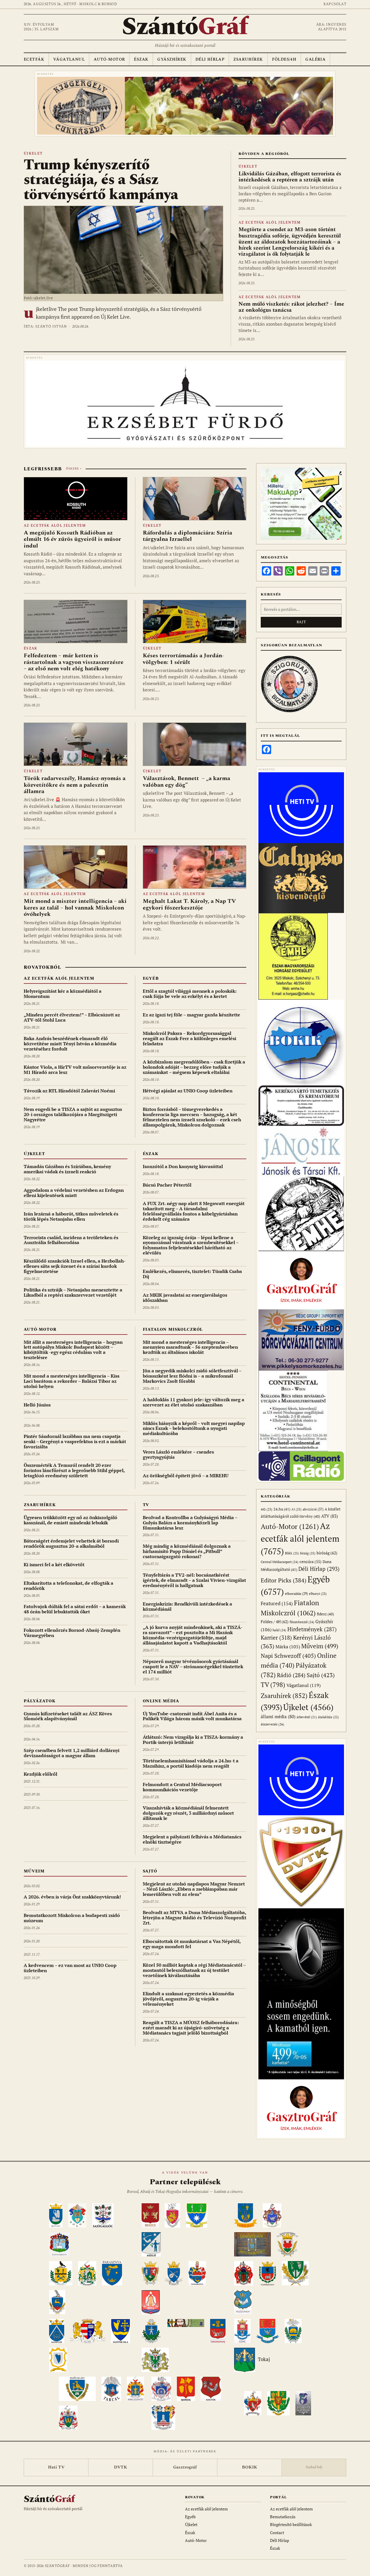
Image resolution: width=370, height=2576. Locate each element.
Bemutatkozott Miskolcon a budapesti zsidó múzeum (72, 1918)
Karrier (276, 1637)
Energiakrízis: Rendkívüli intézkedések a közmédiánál (187, 1606)
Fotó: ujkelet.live (38, 298)
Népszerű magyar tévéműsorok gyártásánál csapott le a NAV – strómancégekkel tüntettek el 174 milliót (193, 1666)
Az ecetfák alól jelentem (270, 223)
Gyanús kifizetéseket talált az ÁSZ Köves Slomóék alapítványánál (68, 1716)
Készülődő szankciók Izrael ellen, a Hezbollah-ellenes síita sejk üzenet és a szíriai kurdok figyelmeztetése (75, 1266)
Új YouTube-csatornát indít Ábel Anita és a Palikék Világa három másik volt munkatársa (192, 1716)
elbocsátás (296, 1594)
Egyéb (151, 978)
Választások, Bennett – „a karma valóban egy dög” (186, 782)
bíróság (327, 1553)
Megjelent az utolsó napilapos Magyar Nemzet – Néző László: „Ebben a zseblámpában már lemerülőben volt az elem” (194, 1889)
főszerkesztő (302, 1622)
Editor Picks (284, 1580)
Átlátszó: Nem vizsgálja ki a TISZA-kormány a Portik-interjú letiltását (193, 1740)
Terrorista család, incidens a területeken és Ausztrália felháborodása (71, 1240)
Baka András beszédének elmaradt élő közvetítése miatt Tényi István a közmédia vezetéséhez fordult (70, 1044)
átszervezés (272, 1724)
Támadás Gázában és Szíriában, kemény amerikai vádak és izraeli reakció (67, 1169)
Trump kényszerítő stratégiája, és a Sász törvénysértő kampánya (101, 180)
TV (146, 1505)
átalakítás (328, 1717)
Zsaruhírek (248, 59)
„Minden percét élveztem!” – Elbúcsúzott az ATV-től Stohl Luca (72, 1017)
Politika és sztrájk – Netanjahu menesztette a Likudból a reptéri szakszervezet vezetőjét (73, 1292)
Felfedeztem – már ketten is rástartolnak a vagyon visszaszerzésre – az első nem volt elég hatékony (74, 662)
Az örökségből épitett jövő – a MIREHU (186, 1476)
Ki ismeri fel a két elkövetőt (54, 1564)
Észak (141, 59)
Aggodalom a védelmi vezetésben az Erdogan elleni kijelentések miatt (74, 1193)
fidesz (325, 1614)
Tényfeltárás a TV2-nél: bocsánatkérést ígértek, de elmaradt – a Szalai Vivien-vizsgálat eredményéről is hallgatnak (194, 1580)
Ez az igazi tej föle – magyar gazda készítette (192, 1015)
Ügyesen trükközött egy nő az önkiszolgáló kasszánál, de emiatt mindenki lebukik (71, 1520)
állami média (278, 1717)
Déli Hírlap (210, 59)
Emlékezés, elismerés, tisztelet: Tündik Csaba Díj (192, 1274)
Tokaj (264, 2359)
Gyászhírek (172, 59)
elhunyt (318, 1594)
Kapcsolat (335, 4)
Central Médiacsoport (280, 1562)
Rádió (291, 1675)
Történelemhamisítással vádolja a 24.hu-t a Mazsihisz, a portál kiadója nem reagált (191, 1763)
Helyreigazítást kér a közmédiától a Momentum (63, 994)
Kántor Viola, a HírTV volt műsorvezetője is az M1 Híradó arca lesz (75, 1070)
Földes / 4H (275, 1622)
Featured (277, 1603)
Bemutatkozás (283, 2517)
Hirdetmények (312, 1629)
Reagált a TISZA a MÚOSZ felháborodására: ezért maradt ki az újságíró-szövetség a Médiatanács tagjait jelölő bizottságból (191, 2028)
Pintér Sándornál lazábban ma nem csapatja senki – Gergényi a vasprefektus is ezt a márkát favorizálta (75, 1441)
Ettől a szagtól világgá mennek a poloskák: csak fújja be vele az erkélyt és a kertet (190, 994)
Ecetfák (34, 59)
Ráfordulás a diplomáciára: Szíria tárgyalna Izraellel (187, 536)
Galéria (315, 59)
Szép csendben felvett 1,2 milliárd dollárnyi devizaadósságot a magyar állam (72, 1753)
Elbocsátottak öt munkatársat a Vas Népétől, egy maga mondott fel (192, 1944)
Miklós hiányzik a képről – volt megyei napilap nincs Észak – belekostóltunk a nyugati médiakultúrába (194, 1428)
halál (279, 1630)
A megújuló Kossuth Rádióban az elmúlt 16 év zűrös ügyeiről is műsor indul (72, 539)
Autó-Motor (109, 59)
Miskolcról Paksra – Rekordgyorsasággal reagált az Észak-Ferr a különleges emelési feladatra (189, 1038)
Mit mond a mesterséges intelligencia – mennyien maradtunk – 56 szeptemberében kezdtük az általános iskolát (190, 1347)
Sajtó (150, 1871)
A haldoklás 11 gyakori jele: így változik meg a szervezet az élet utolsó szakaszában (194, 1402)
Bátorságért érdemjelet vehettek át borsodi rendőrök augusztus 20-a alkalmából (71, 1543)
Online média (161, 1701)
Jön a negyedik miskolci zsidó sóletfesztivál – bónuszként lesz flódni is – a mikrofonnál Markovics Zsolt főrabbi (192, 1376)
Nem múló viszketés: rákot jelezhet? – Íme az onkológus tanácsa (291, 307)
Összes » (74, 469)
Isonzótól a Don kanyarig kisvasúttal (183, 1166)
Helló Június (37, 1405)
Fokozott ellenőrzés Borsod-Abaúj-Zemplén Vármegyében (72, 1633)
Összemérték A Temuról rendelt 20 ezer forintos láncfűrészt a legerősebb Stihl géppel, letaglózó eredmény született (74, 1470)
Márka (288, 1647)
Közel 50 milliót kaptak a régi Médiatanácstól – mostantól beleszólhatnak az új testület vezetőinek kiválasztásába (194, 1970)
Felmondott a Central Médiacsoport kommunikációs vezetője (182, 1787)
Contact (277, 2533)
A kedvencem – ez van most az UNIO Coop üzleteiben (70, 1968)
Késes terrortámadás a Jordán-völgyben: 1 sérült (183, 659)
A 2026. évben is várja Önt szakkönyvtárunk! (72, 1897)
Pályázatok (39, 1701)
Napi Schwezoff (288, 1656)
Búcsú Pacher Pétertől (167, 1185)
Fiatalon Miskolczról (173, 1329)
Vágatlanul (69, 59)
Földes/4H (284, 59)
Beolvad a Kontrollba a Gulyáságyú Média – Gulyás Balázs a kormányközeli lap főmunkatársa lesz (190, 1523)
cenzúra (310, 1562)
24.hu (282, 1509)
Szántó (185, 27)
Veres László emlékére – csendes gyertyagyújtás (178, 1454)
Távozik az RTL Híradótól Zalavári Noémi (69, 1091)
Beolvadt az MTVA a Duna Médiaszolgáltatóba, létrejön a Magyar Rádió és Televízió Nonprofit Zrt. (195, 1918)
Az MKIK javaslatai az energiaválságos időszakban (185, 1298)
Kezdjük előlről (40, 1774)
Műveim (34, 1871)
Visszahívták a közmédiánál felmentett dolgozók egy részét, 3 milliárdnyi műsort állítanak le (188, 1813)
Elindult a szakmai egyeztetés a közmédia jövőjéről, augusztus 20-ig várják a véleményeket (188, 1999)
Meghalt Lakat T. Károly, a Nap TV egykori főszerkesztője (189, 904)
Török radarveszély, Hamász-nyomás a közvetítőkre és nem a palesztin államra (75, 785)
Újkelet (33, 154)
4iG (267, 1509)
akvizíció (313, 1509)
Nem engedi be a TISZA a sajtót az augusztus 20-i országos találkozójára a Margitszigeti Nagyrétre (73, 1114)
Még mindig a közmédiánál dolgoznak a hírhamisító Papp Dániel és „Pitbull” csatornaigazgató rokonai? (187, 1551)
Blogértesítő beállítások (291, 2524)
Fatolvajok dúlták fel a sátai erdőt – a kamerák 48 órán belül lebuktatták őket (75, 1609)
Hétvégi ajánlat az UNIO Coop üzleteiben (188, 1091)
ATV (330, 1516)
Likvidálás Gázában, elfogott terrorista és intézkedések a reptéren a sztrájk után (290, 177)
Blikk (292, 1553)
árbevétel (307, 1717)
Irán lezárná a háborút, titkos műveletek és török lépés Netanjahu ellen (71, 1216)
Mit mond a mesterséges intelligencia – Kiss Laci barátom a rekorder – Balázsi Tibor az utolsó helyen (72, 1381)
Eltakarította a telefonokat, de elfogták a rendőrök (69, 1586)
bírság (308, 1553)
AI (296, 1509)
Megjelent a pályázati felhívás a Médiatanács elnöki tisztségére (192, 1839)
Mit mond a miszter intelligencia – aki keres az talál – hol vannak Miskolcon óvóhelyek (75, 908)
